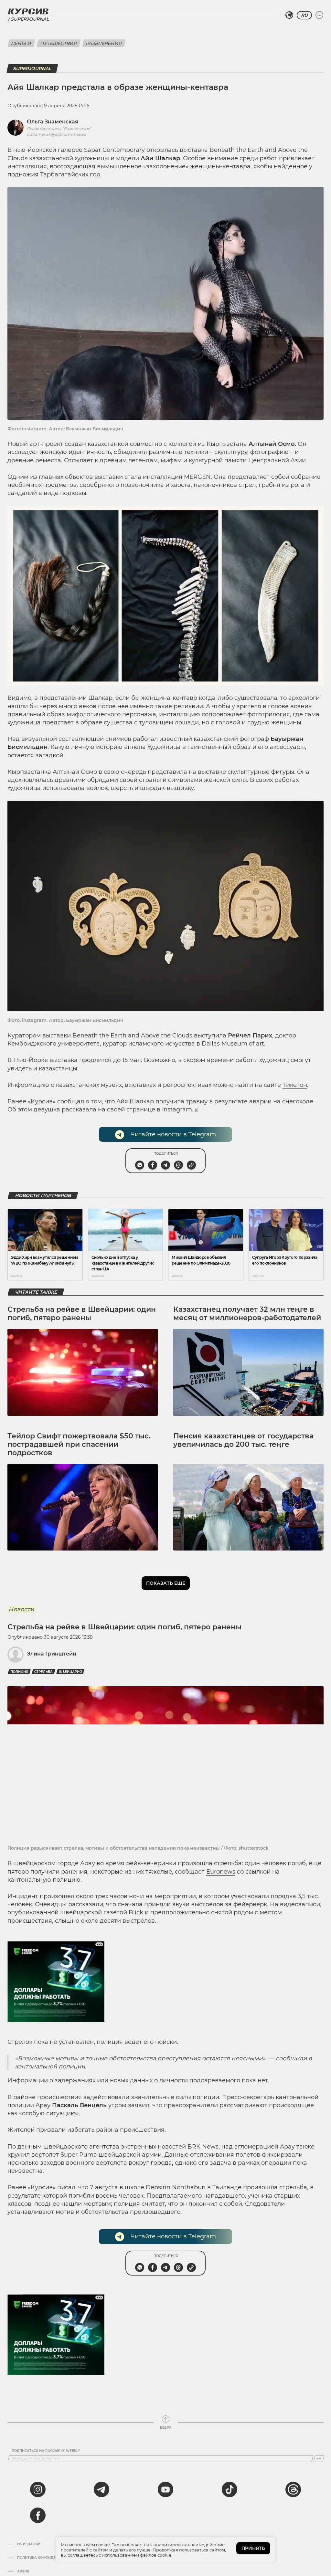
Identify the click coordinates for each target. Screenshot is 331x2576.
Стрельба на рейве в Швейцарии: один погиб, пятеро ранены (82, 1314)
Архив (23, 2571)
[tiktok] (230, 2489)
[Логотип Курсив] (28, 11)
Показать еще (166, 1583)
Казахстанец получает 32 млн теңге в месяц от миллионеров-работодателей (247, 1314)
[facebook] (38, 2515)
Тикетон (295, 1085)
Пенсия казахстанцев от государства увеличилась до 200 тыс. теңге (243, 1440)
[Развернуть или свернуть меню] (319, 15)
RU (304, 15)
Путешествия (59, 43)
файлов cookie (156, 2555)
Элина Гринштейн (52, 1654)
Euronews (221, 1872)
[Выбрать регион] (289, 15)
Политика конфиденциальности (50, 2558)
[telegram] (101, 2489)
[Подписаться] (319, 2459)
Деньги (21, 43)
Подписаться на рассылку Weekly (46, 2451)
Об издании (29, 2544)
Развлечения (104, 43)
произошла (260, 2187)
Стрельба (43, 1672)
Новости (21, 1609)
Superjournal (30, 19)
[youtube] (165, 2489)
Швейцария (70, 1672)
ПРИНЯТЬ (253, 2548)
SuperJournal (32, 68)
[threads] (293, 2489)
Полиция (19, 1672)
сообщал (71, 1101)
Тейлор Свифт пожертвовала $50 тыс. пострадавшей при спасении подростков (79, 1445)
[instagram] (38, 2489)
